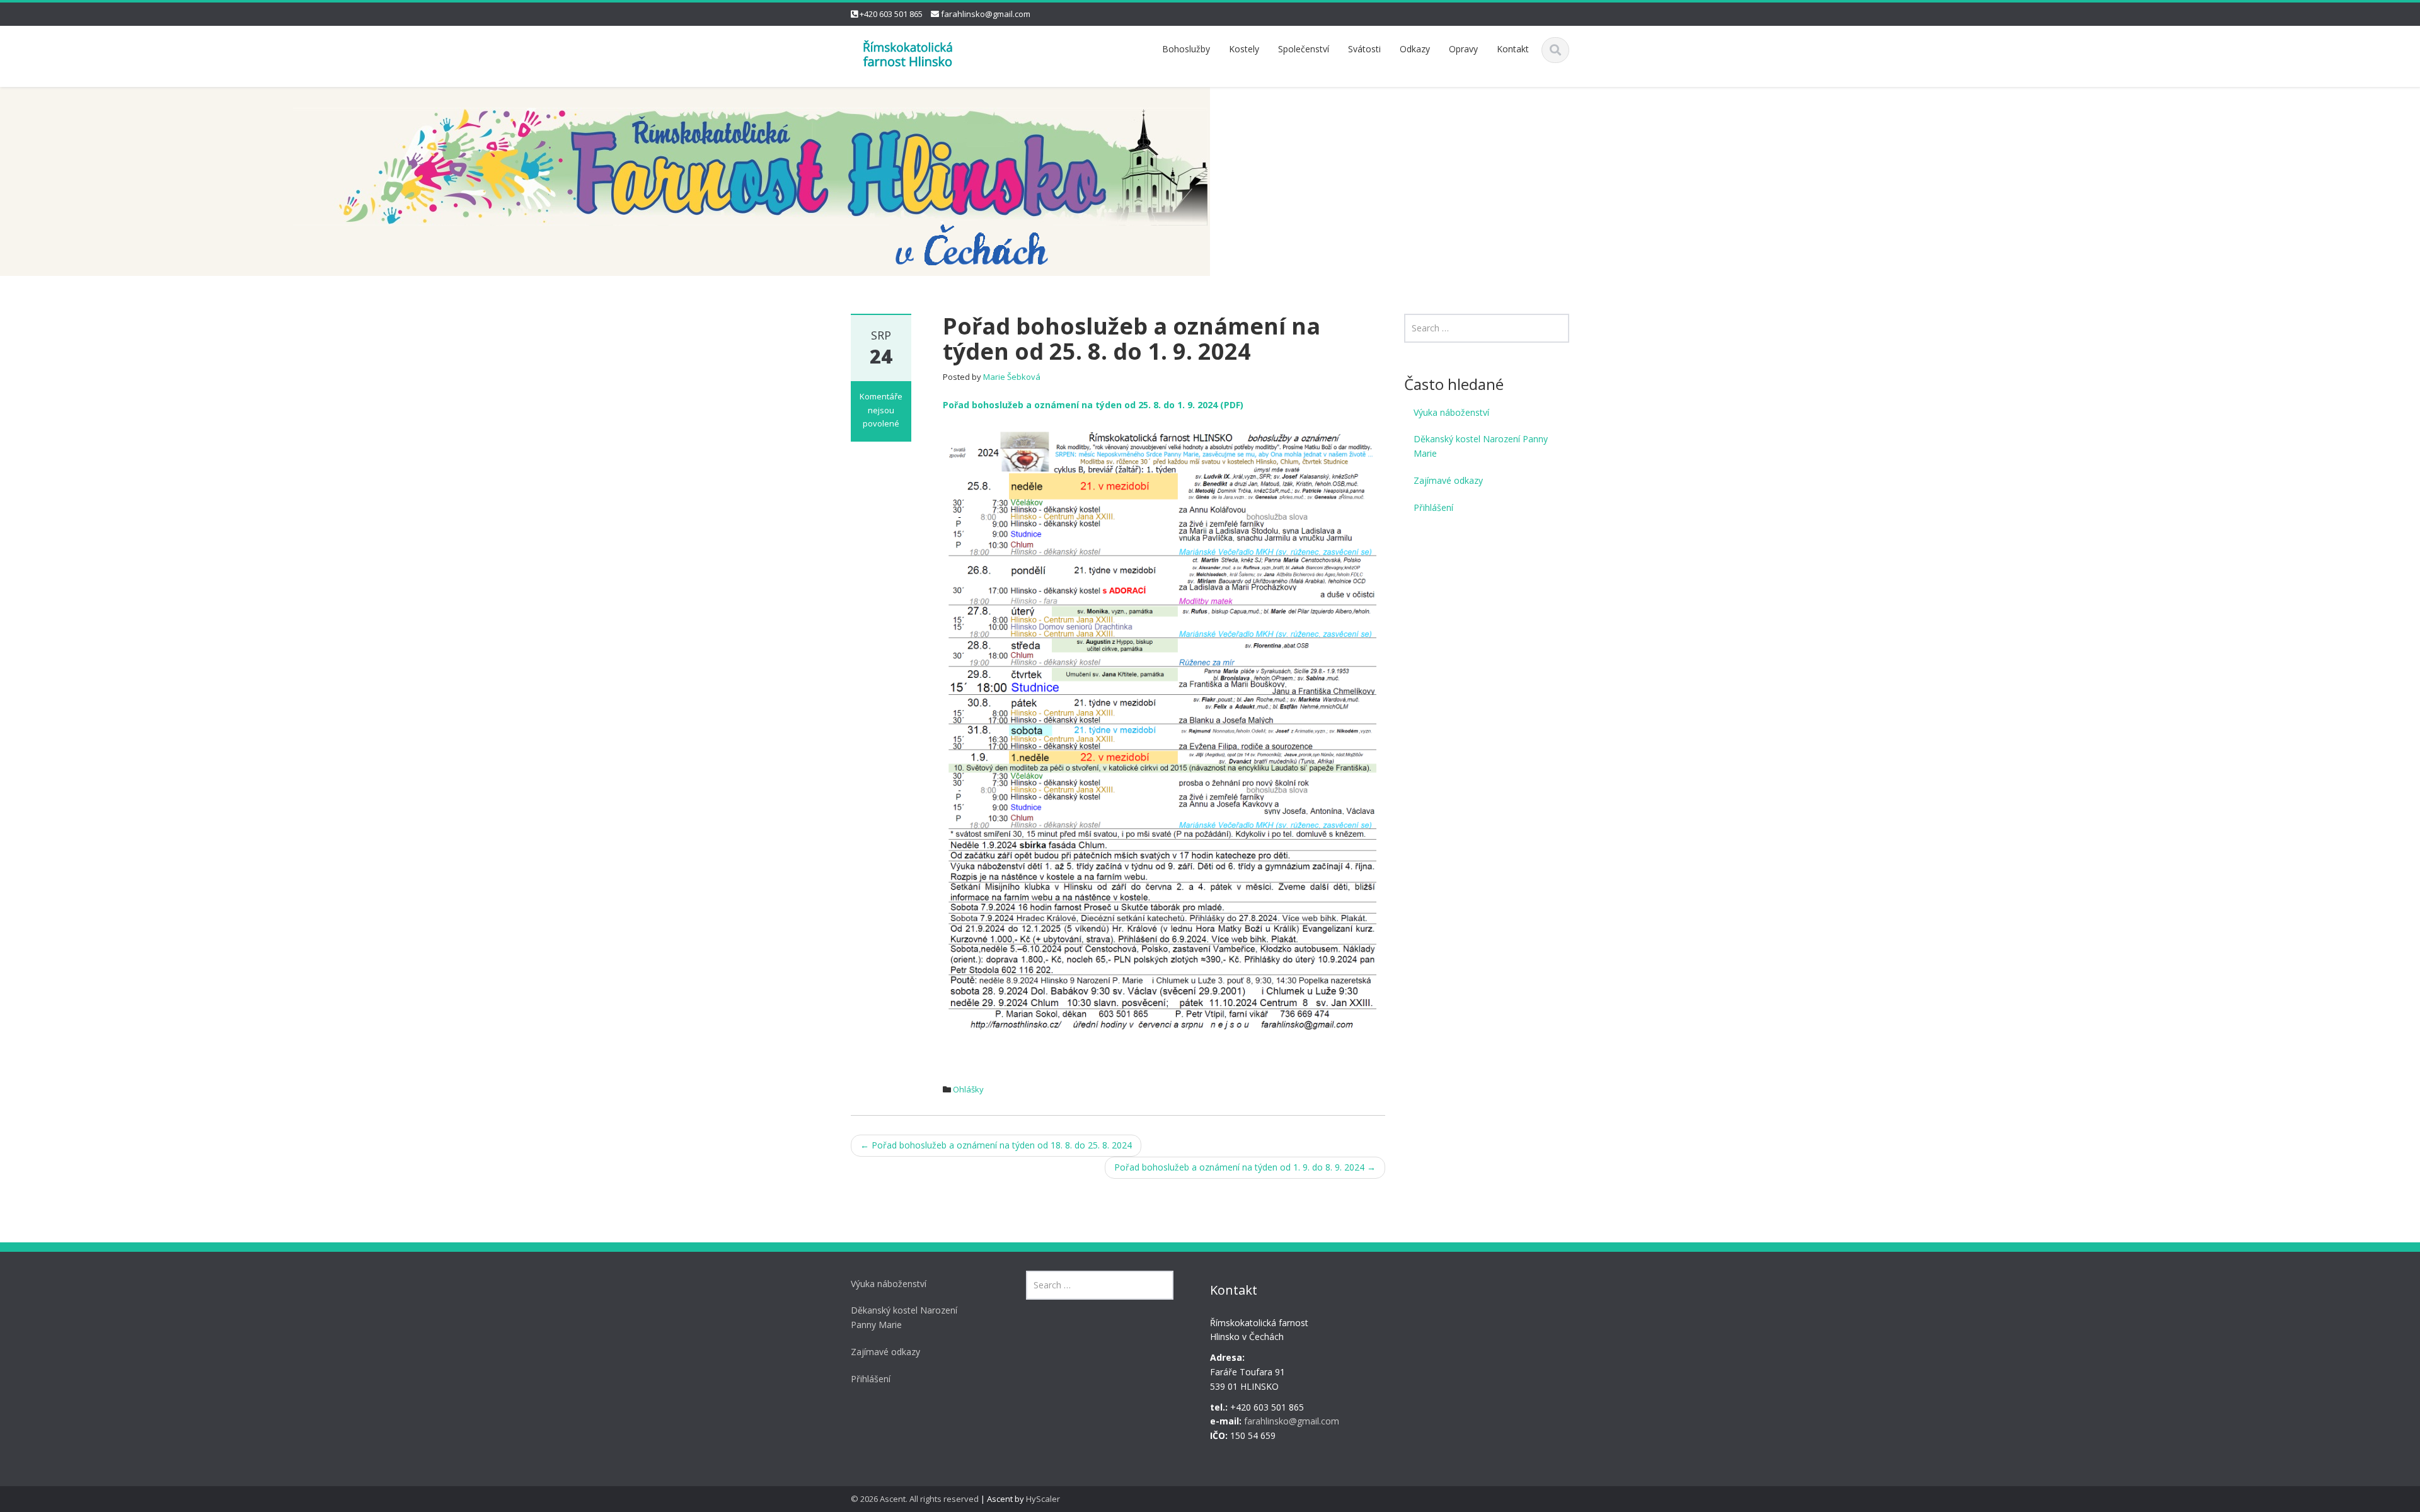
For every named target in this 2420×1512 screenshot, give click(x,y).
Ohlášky (968, 1089)
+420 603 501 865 (891, 14)
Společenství (1304, 49)
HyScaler (1043, 1499)
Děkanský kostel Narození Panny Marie (1481, 446)
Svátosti (1364, 49)
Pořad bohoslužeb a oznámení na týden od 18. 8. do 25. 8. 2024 (996, 1145)
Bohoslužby (1186, 49)
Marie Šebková (1012, 377)
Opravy (1463, 49)
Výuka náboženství (1451, 412)
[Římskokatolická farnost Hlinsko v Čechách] (907, 53)
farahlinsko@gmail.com (986, 14)
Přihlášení (1433, 507)
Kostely (1244, 49)
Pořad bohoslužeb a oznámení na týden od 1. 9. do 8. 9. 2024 (1245, 1167)
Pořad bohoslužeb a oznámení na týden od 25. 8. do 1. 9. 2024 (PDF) (1093, 405)
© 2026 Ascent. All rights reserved (915, 1499)
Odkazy (1415, 49)
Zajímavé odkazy (1448, 480)
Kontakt (1513, 49)
